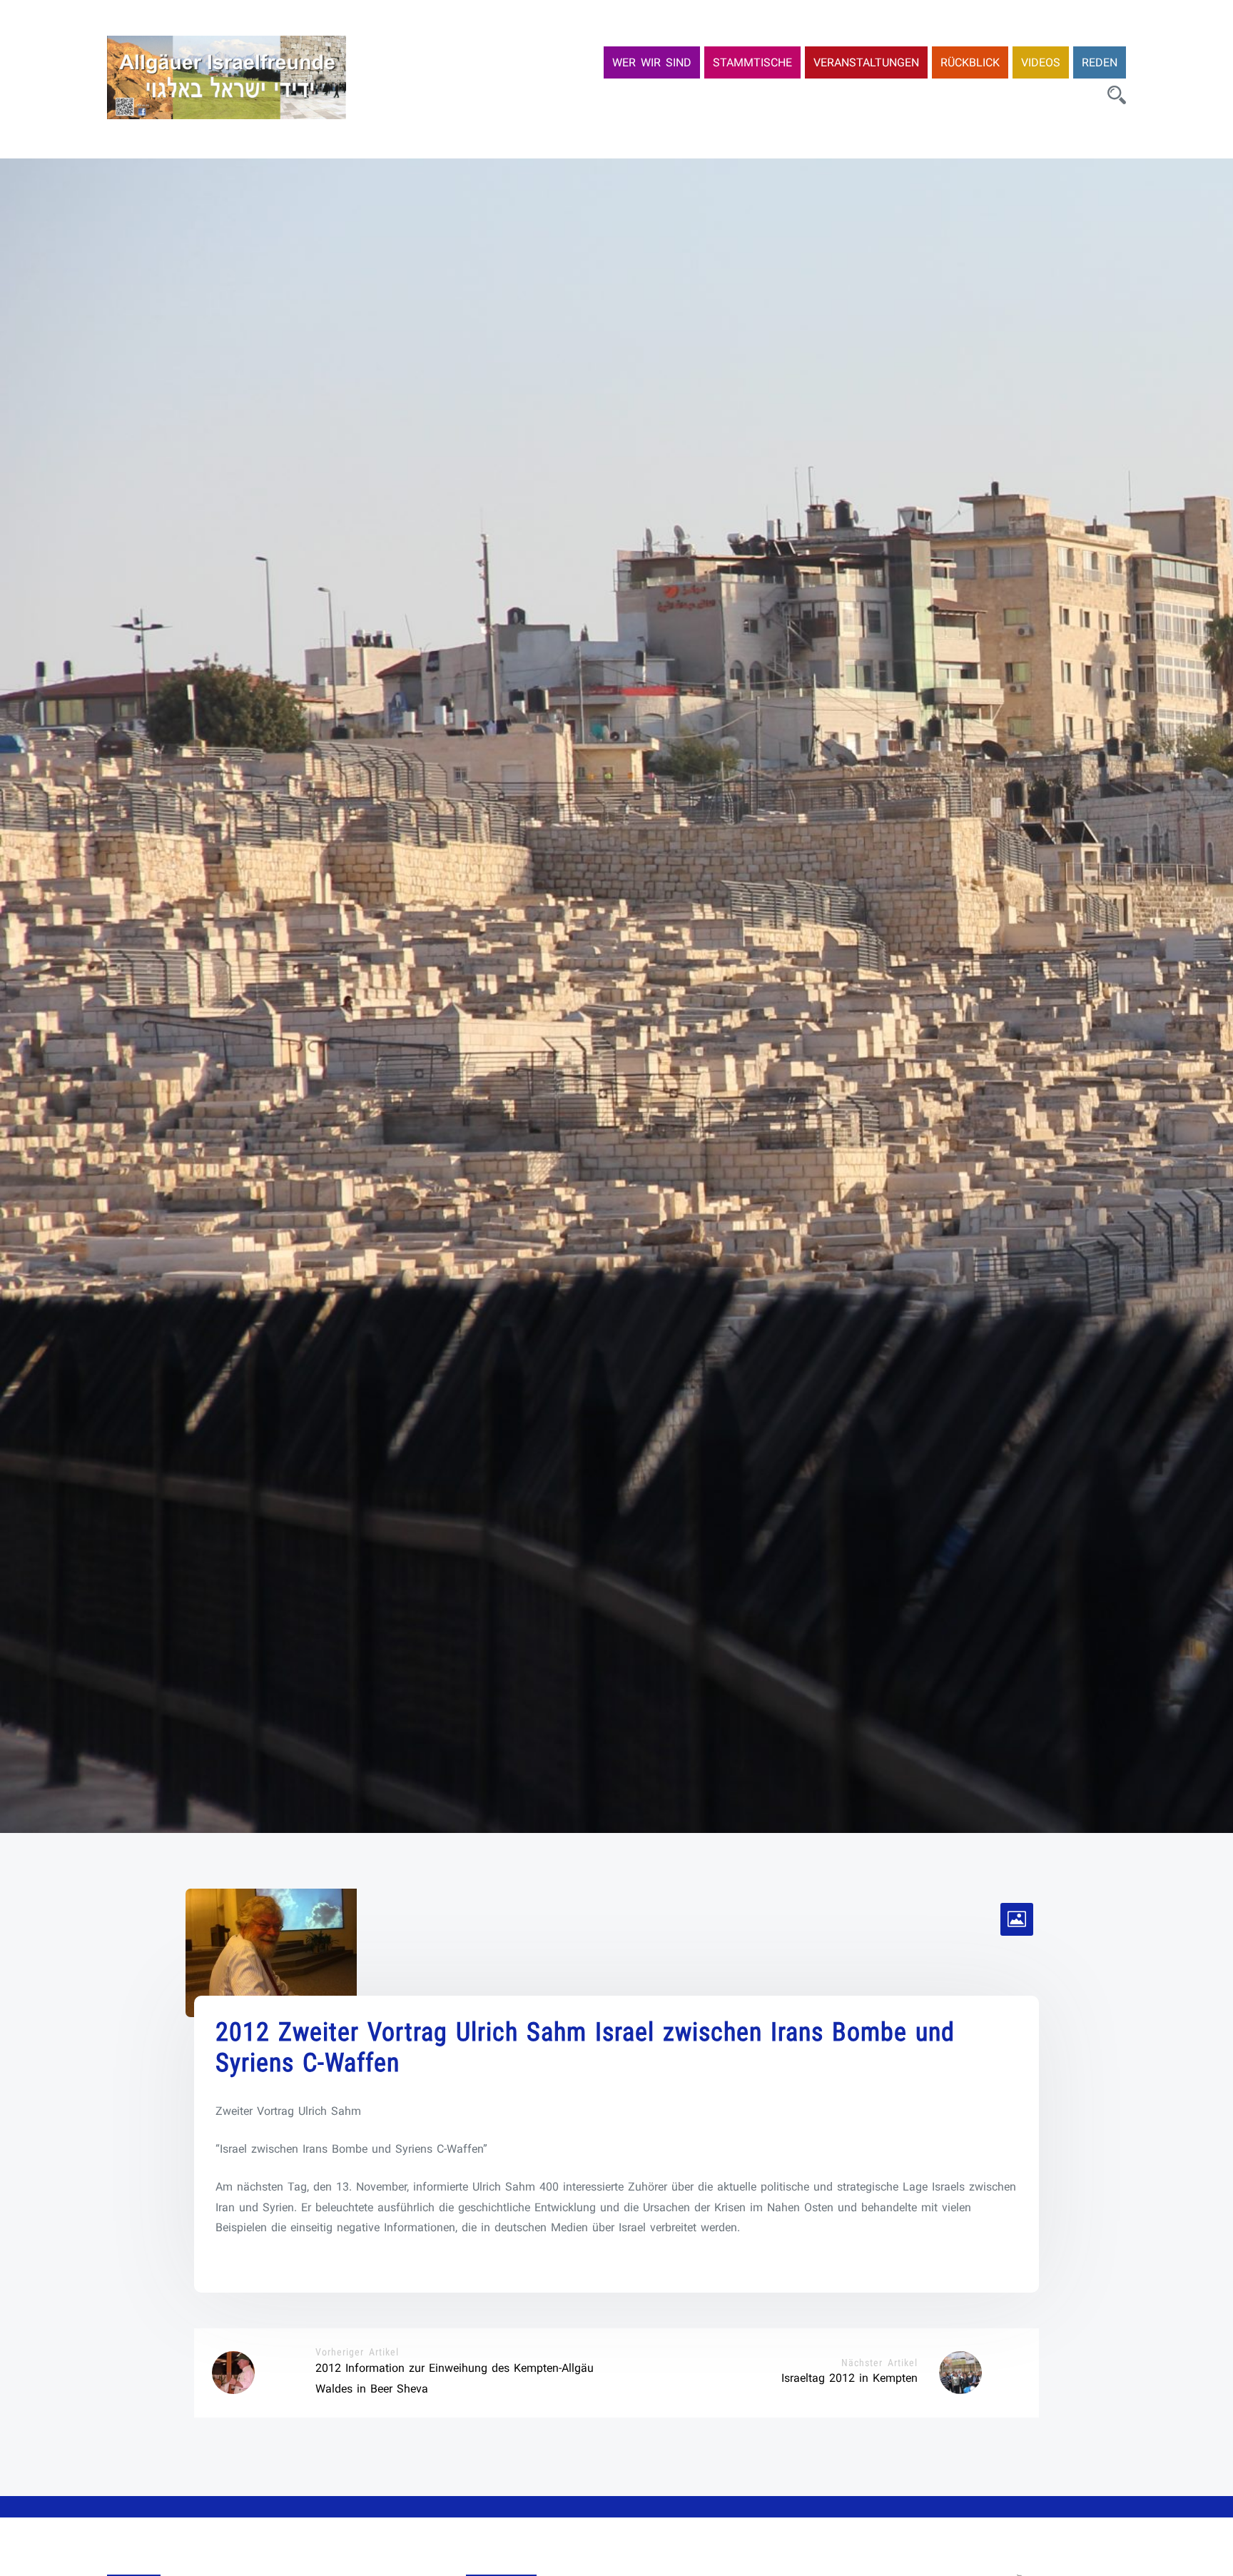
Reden (1100, 62)
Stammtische (752, 62)
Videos (1041, 62)
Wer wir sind (652, 62)
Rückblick (970, 62)
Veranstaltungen (866, 62)
